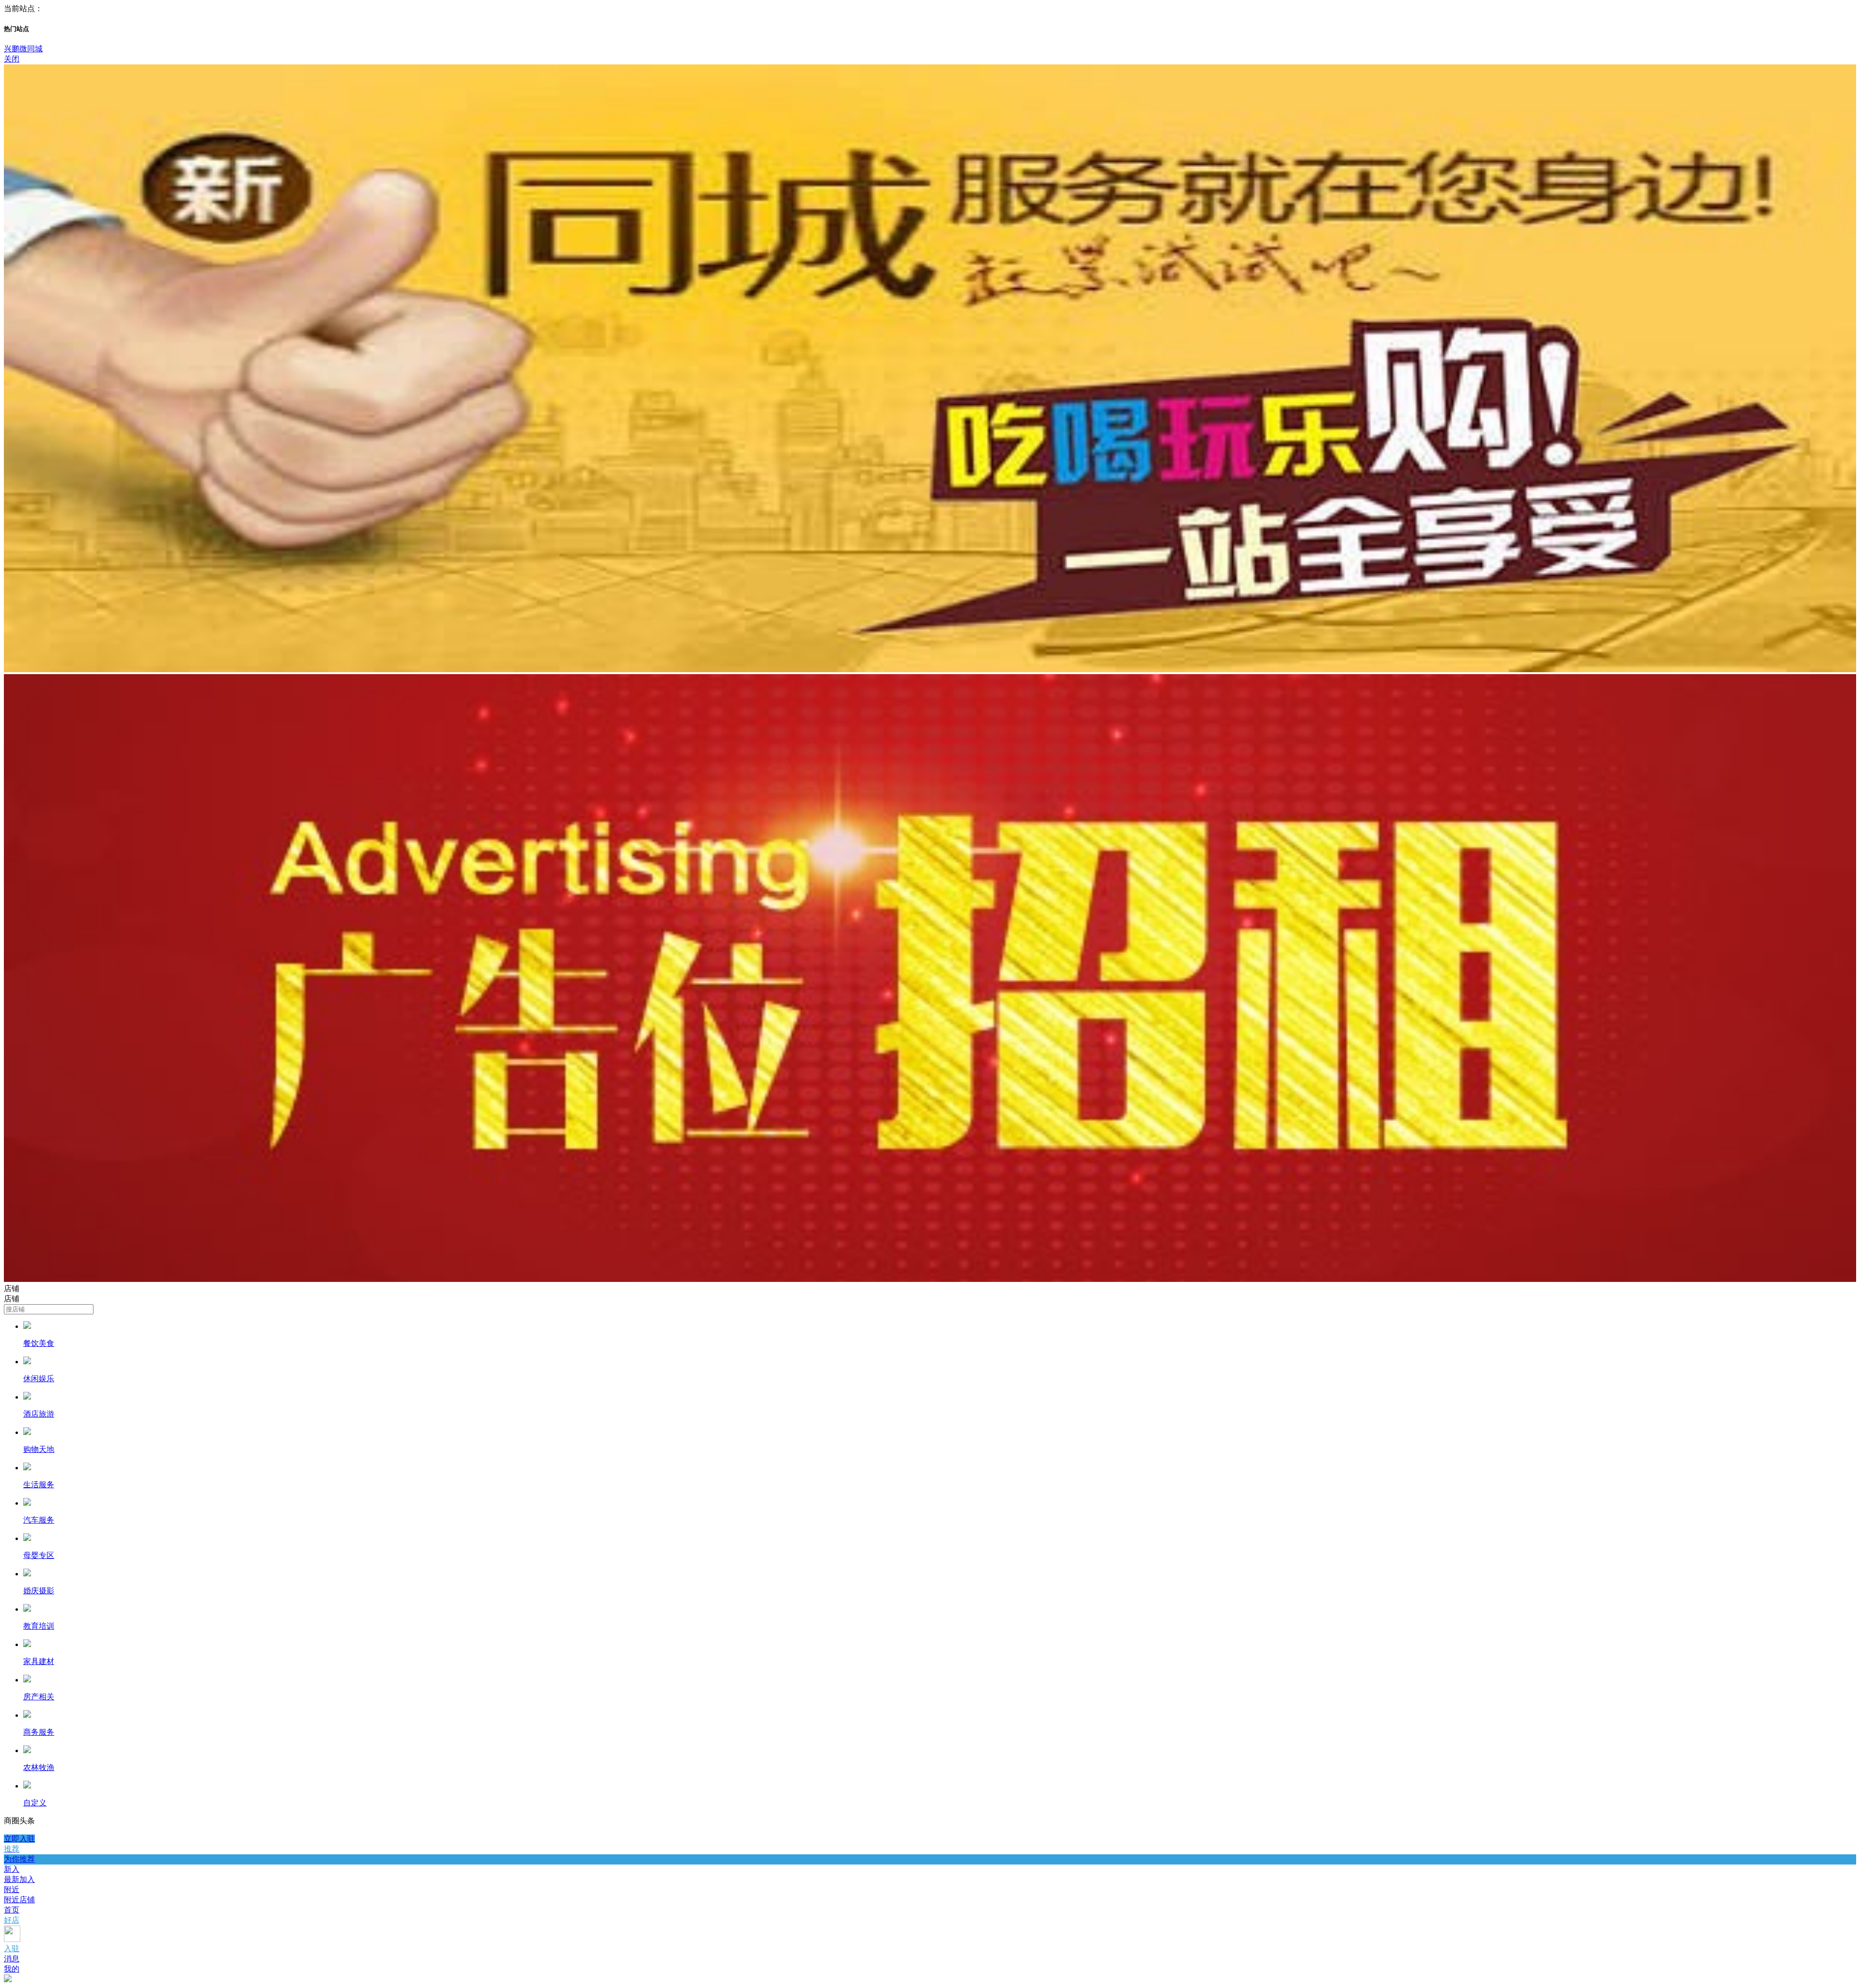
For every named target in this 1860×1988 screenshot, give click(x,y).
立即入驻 (19, 1839)
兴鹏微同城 (23, 49)
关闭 (12, 59)
